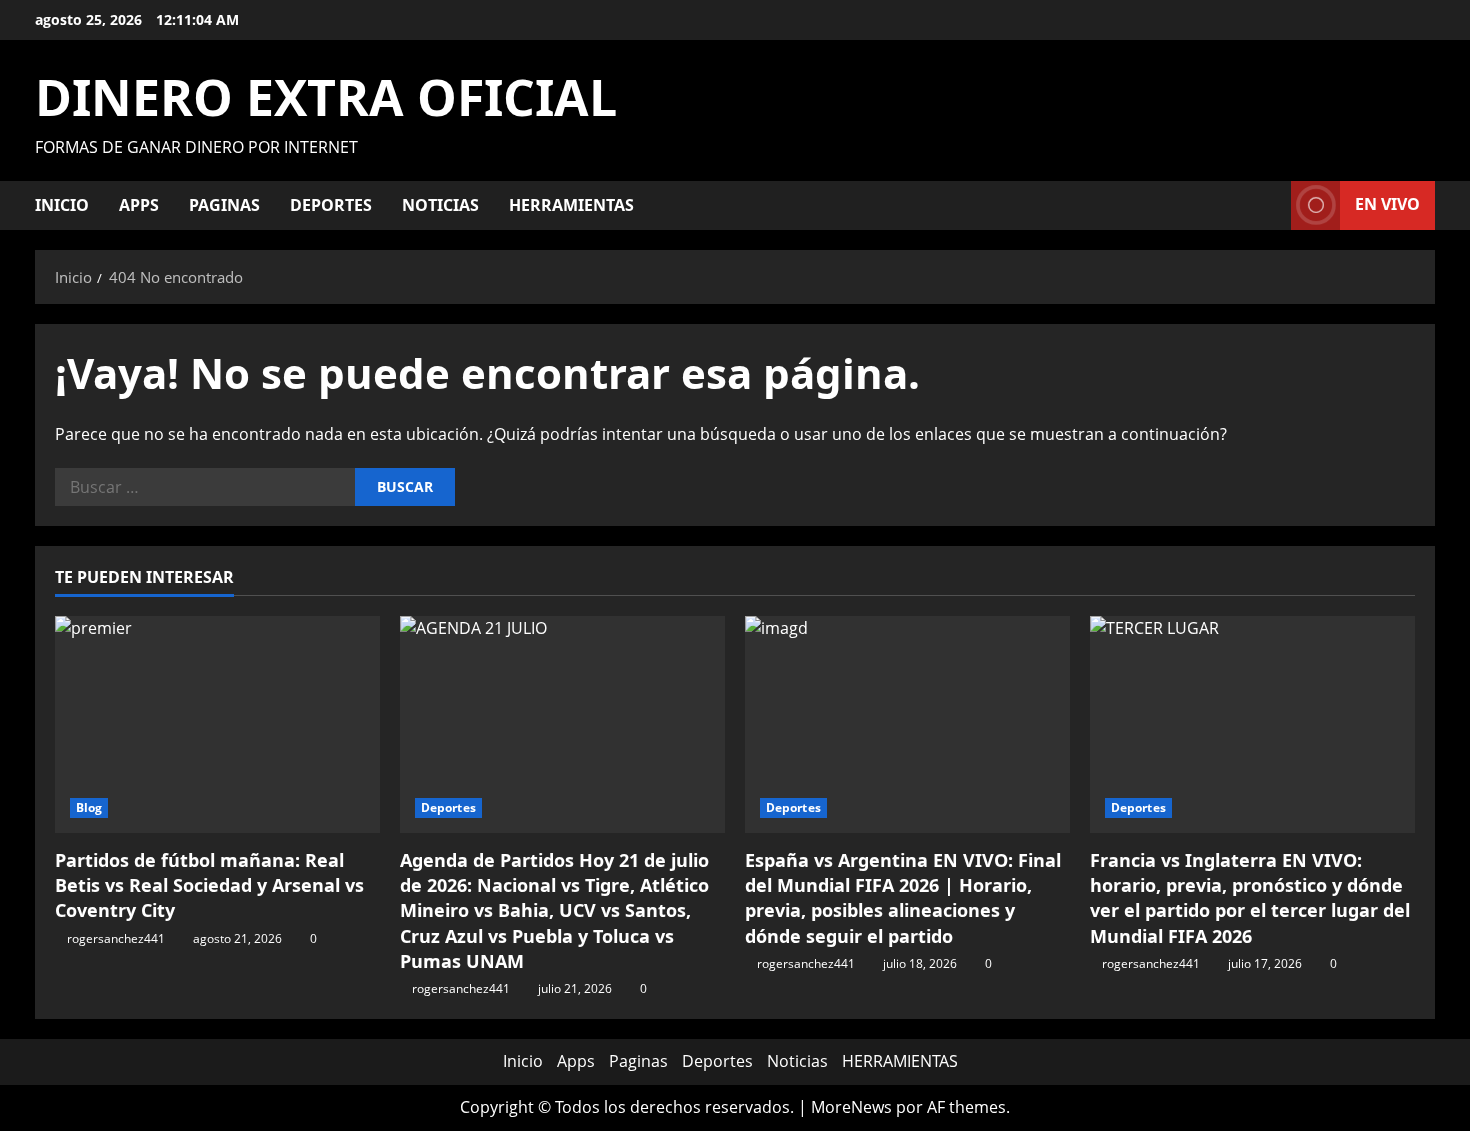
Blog (89, 807)
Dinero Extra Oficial (326, 97)
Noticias (440, 205)
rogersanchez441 (116, 938)
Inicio (62, 205)
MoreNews (851, 1107)
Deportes (331, 205)
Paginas (224, 205)
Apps (139, 205)
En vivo (1387, 204)
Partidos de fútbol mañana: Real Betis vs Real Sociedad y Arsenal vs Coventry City (209, 885)
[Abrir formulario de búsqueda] (1270, 205)
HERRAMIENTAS (571, 205)
